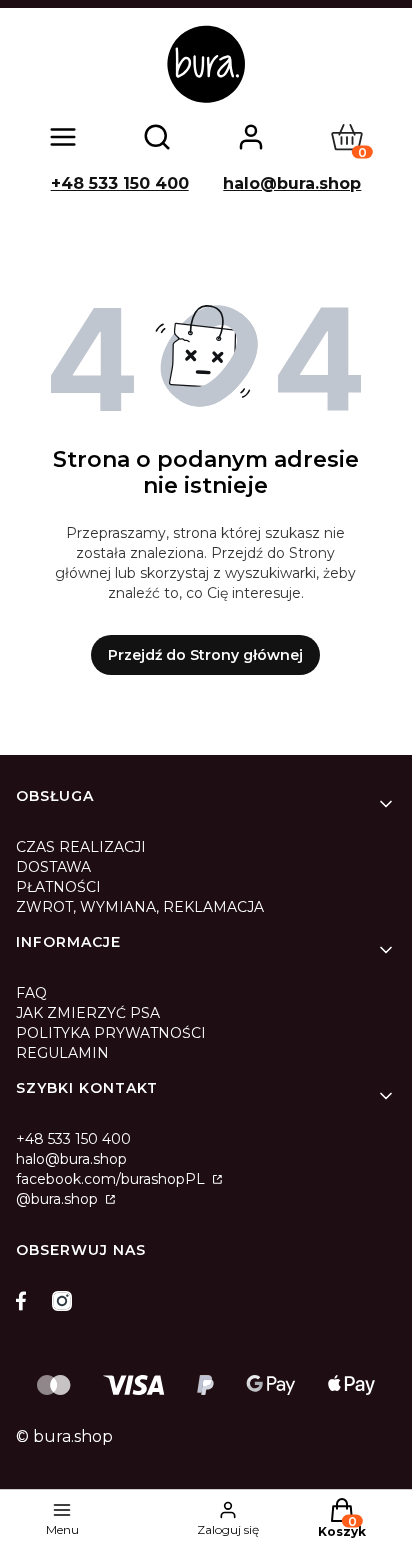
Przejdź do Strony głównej (205, 655)
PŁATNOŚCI (58, 887)
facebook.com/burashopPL (112, 1179)
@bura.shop (59, 1199)
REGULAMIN (62, 1053)
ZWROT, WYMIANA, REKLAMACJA (140, 907)
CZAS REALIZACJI (81, 847)
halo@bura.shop (292, 183)
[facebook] (26, 1301)
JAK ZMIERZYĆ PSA (88, 1013)
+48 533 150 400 (120, 183)
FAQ (31, 993)
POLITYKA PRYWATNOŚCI (111, 1033)
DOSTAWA (53, 867)
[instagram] (62, 1301)
